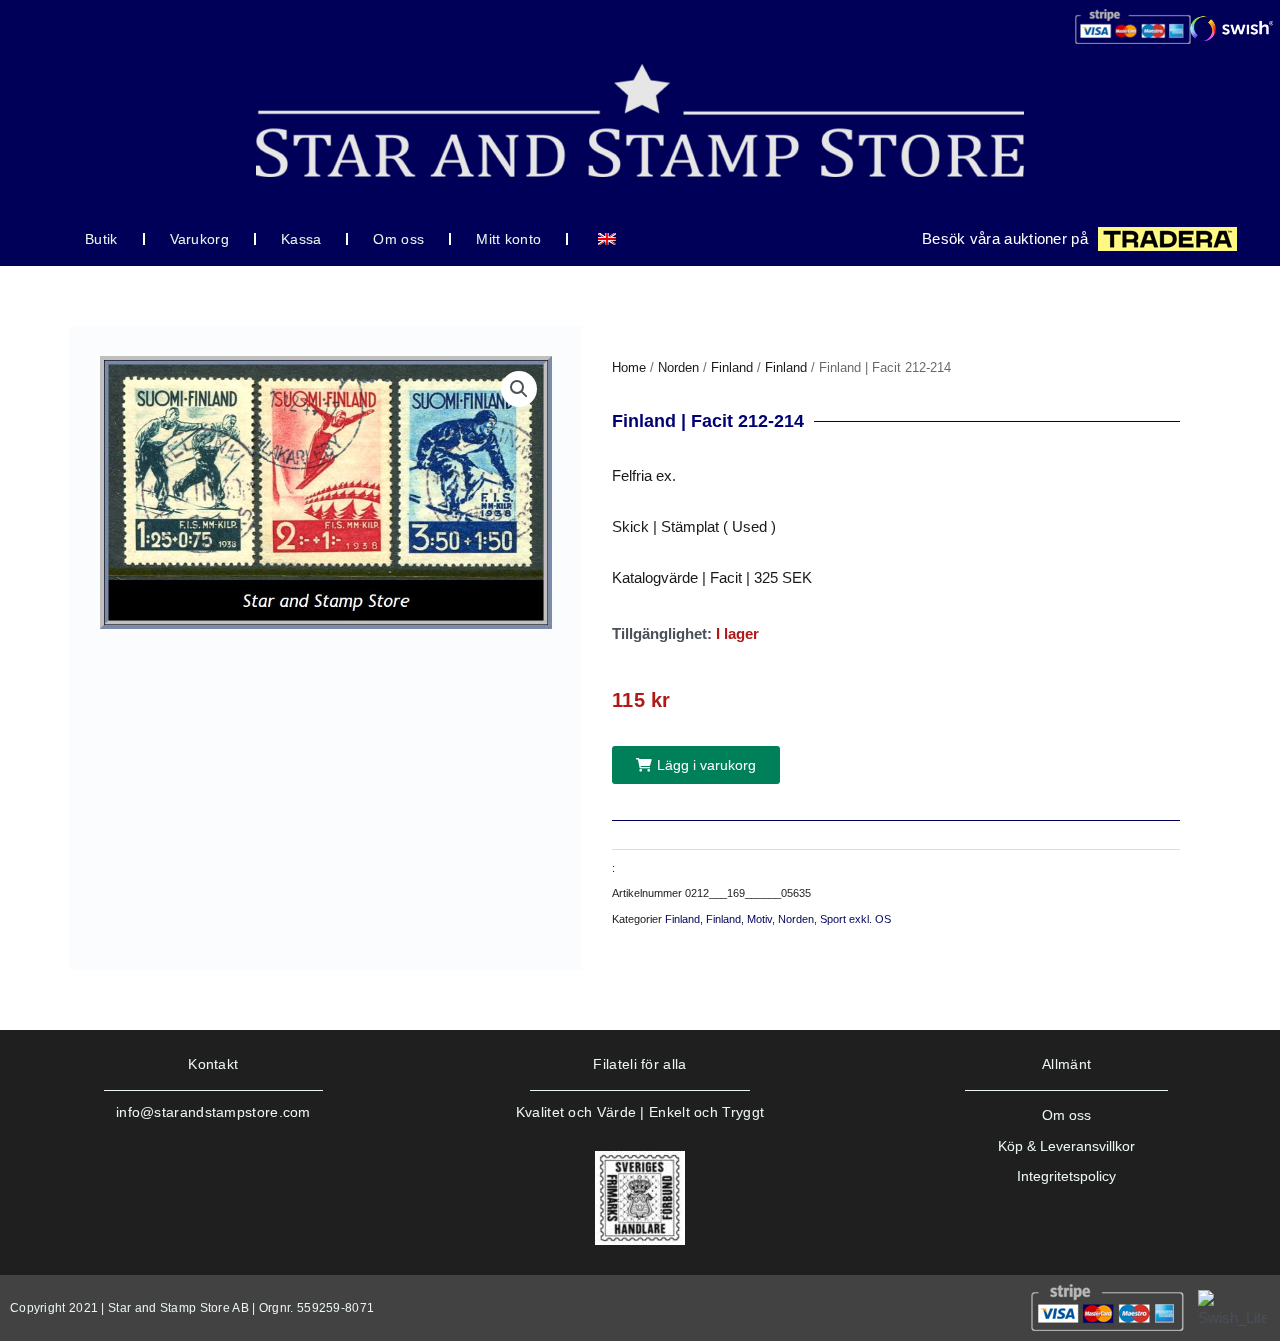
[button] (519, 389)
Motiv (759, 919)
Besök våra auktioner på (1005, 238)
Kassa (301, 239)
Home (629, 367)
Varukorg (199, 239)
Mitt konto (508, 239)
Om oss (398, 239)
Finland (732, 367)
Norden (678, 367)
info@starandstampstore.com (213, 1112)
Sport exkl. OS (855, 919)
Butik (101, 239)
